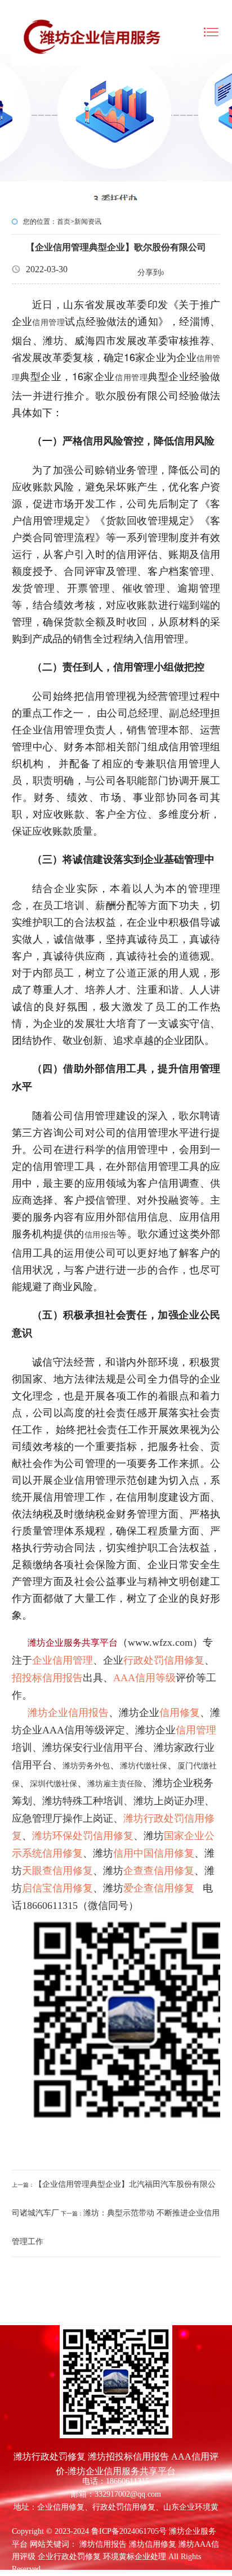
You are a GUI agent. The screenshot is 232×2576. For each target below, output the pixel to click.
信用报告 (101, 1235)
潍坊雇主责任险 (115, 1784)
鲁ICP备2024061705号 (129, 2531)
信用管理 (48, 323)
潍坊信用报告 (103, 2544)
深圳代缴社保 (53, 1784)
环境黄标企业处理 (135, 2557)
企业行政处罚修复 (69, 2557)
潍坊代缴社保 (144, 1766)
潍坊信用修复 (153, 2544)
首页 (64, 222)
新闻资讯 (88, 222)
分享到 (149, 273)
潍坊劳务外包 (86, 1766)
